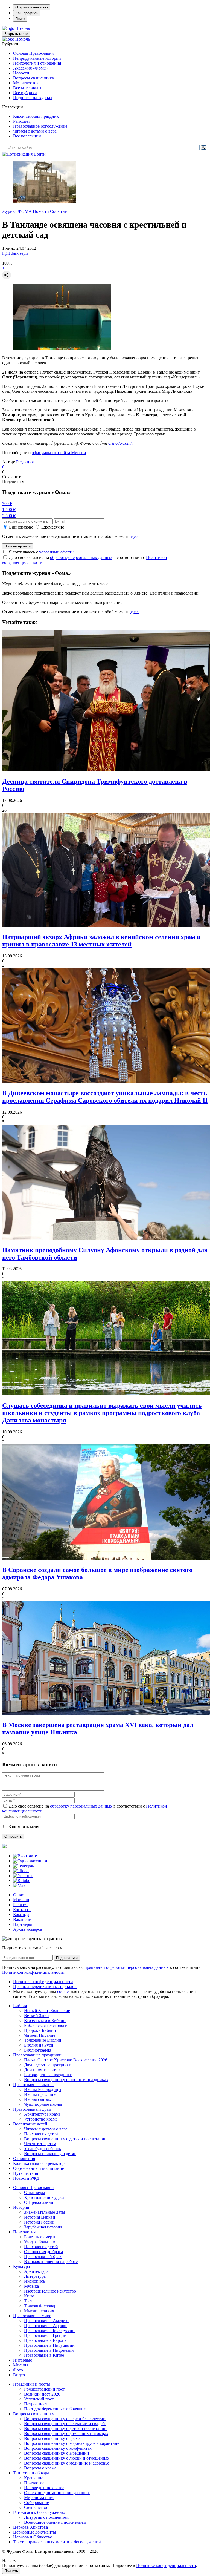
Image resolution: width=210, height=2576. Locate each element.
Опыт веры (35, 2192)
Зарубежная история (43, 2227)
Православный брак (43, 2257)
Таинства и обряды (31, 2473)
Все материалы (27, 88)
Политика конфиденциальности (43, 1982)
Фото (18, 2370)
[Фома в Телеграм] (24, 1866)
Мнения (21, 2365)
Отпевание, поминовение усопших (57, 2493)
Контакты (22, 1910)
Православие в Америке (47, 2321)
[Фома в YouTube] (23, 1876)
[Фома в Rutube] (22, 1881)
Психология (24, 2232)
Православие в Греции (45, 2335)
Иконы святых (38, 2099)
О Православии (39, 2202)
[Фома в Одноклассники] (30, 1861)
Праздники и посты (32, 2384)
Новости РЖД (26, 2178)
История (21, 2207)
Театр (29, 2301)
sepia (24, 253)
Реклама (21, 1905)
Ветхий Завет (37, 2016)
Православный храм (32, 2109)
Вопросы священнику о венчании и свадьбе (65, 2424)
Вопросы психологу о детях (50, 2154)
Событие (58, 211)
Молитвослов (26, 83)
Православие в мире (32, 2316)
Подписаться (67, 1958)
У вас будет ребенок (43, 2149)
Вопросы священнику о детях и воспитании (65, 2139)
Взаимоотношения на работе (51, 2261)
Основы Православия (33, 53)
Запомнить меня (24, 1827)
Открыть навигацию (32, 7)
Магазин (21, 1900)
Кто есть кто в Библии (45, 2020)
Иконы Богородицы (43, 2089)
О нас (18, 1895)
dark (15, 253)
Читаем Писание (40, 2035)
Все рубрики (25, 93)
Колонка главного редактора (40, 2163)
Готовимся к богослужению (39, 2512)
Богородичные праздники (48, 2075)
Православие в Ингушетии (49, 2345)
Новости (21, 73)
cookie (63, 1991)
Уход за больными (41, 2242)
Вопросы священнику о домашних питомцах (66, 2433)
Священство (36, 2507)
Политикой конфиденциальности (33, 1972)
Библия (20, 2006)
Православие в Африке (46, 2326)
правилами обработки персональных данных (127, 1967)
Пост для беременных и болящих (55, 2409)
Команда (21, 1914)
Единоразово (21, 527)
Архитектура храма (42, 2114)
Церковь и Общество (33, 2537)
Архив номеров (28, 1929)
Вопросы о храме (40, 2468)
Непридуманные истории (37, 58)
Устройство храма (41, 2119)
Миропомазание (39, 2498)
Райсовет (22, 121)
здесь (135, 536)
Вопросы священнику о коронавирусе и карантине (72, 2443)
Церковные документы (35, 2532)
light (6, 253)
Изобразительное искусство (50, 2291)
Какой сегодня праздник (36, 116)
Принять (11, 2571)
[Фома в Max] (19, 1885)
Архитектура (36, 2271)
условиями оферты (57, 552)
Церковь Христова (30, 2527)
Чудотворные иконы (43, 2104)
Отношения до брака (43, 2252)
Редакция (25, 462)
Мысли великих (39, 2311)
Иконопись (34, 2281)
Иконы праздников (42, 2094)
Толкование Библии (43, 2040)
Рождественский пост (44, 2389)
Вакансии (22, 1919)
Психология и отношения (37, 63)
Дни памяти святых (42, 2070)
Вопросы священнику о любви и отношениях (67, 2458)
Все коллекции (27, 136)
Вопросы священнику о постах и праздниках (66, 2080)
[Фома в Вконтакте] (25, 1856)
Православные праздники (37, 2055)
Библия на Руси (39, 2045)
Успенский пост (39, 2399)
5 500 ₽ (9, 516)
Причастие (34, 2483)
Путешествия (26, 2173)
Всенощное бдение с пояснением (55, 2522)
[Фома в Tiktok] (21, 1871)
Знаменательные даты (45, 2212)
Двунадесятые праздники (48, 2065)
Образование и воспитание (39, 2168)
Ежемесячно (53, 527)
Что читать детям (40, 2144)
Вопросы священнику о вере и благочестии (65, 2419)
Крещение (34, 2478)
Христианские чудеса (44, 2197)
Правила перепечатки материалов (45, 1986)
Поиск (20, 19)
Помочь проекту (18, 546)
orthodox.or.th (120, 443)
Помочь (23, 28)
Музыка (31, 2286)
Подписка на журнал (33, 98)
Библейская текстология (47, 2025)
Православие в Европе (45, 2340)
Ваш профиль (27, 13)
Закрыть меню (16, 34)
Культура (21, 2266)
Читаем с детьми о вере (35, 131)
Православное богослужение (40, 126)
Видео (19, 2375)
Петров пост (36, 2404)
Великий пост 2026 (42, 2394)
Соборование (37, 2502)
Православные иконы (33, 2085)
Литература (35, 2276)
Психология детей (41, 2134)
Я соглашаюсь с (42, 552)
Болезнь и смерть (40, 2237)
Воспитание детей (30, 2124)
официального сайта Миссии (59, 453)
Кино (29, 2296)
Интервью (23, 2360)
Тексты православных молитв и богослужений (57, 2542)
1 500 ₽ (9, 510)
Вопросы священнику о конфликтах (58, 2448)
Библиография (38, 2050)
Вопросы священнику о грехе (52, 2438)
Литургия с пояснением (46, 2517)
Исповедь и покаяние (44, 2488)
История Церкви (40, 2217)
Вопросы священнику (34, 78)
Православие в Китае (44, 2355)
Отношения (24, 2158)
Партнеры (23, 1924)
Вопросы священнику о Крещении (57, 2453)
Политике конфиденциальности (166, 2565)
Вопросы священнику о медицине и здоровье (67, 2463)
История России (39, 2222)
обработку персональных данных (81, 557)
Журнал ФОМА (17, 211)
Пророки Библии (40, 2030)
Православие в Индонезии (49, 2350)
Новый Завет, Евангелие (47, 2011)
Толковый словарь (41, 2306)
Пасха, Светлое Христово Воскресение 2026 (66, 2060)
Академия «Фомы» (31, 68)
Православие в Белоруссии (49, 2330)
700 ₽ (7, 504)
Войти (40, 154)
